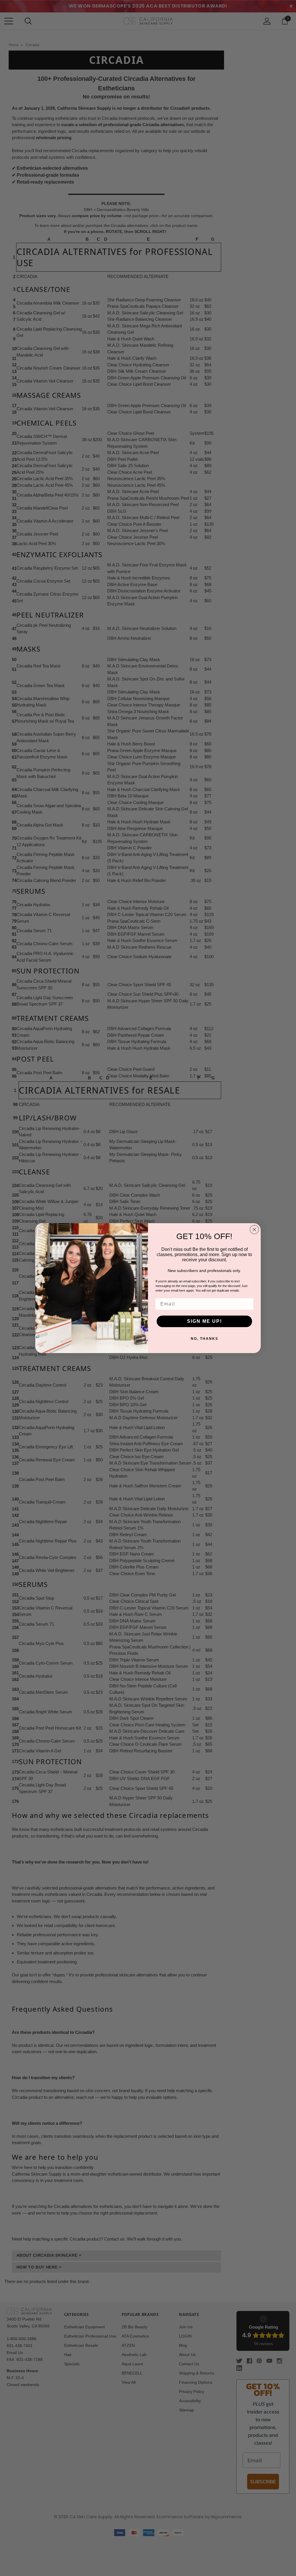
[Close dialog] (254, 1230)
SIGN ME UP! (205, 1321)
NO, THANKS (205, 1339)
